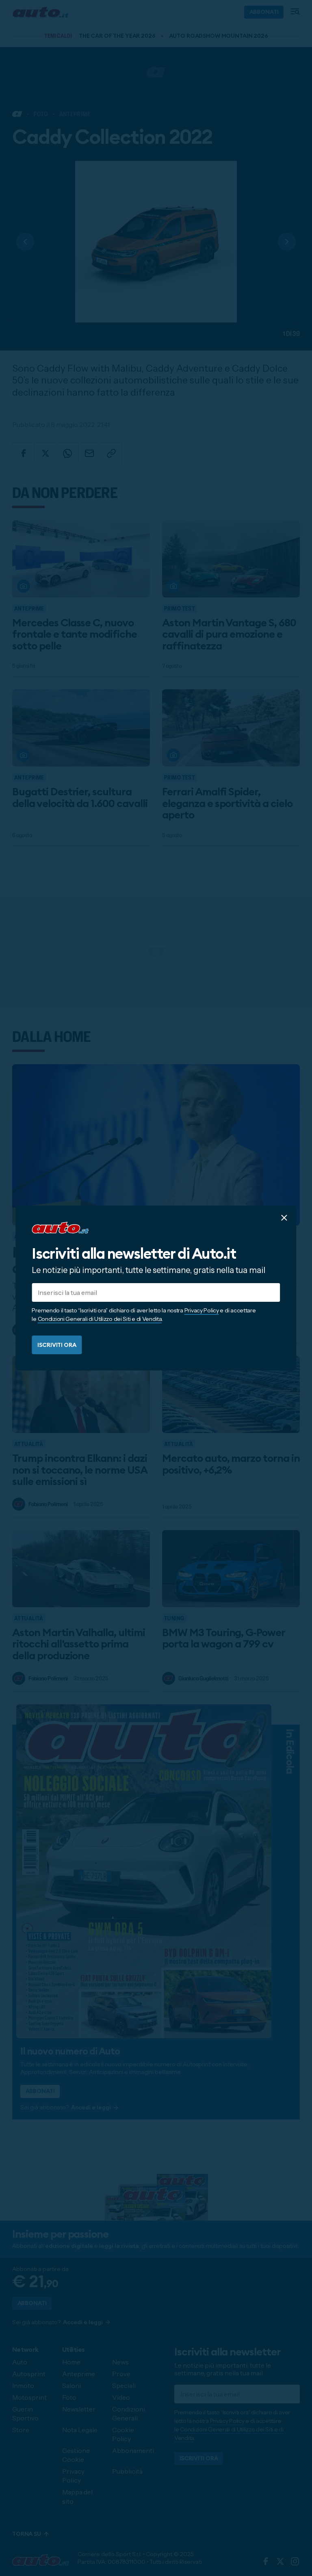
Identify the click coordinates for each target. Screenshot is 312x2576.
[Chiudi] (284, 1218)
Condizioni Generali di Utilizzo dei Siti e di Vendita (100, 1319)
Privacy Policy (202, 1310)
